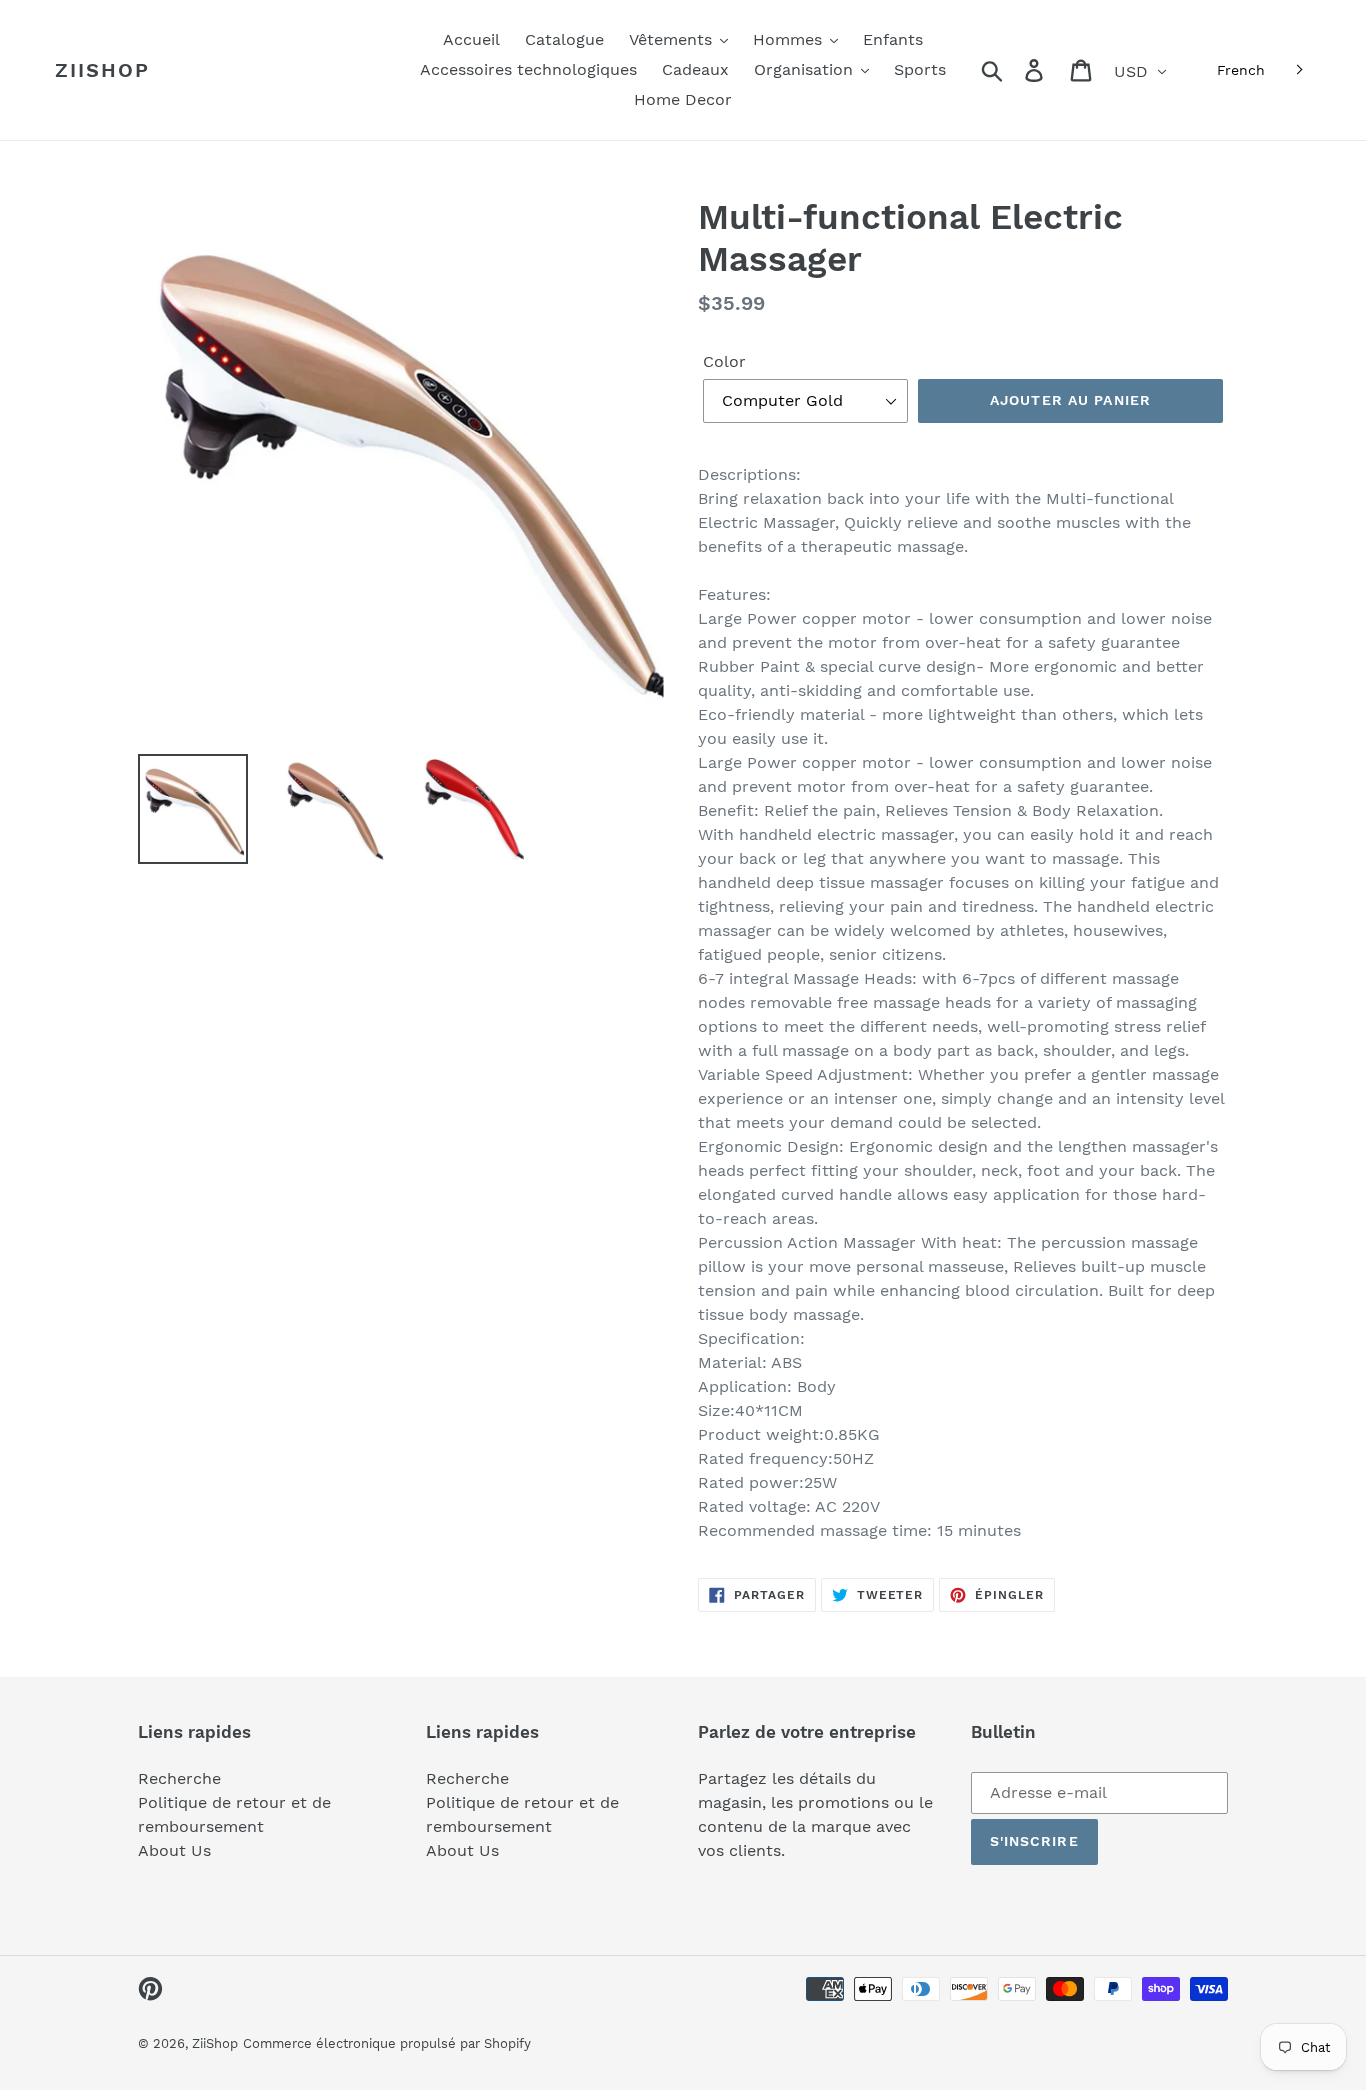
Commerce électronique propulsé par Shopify (387, 2043)
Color (724, 361)
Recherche (179, 1778)
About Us (174, 1850)
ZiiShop (102, 70)
